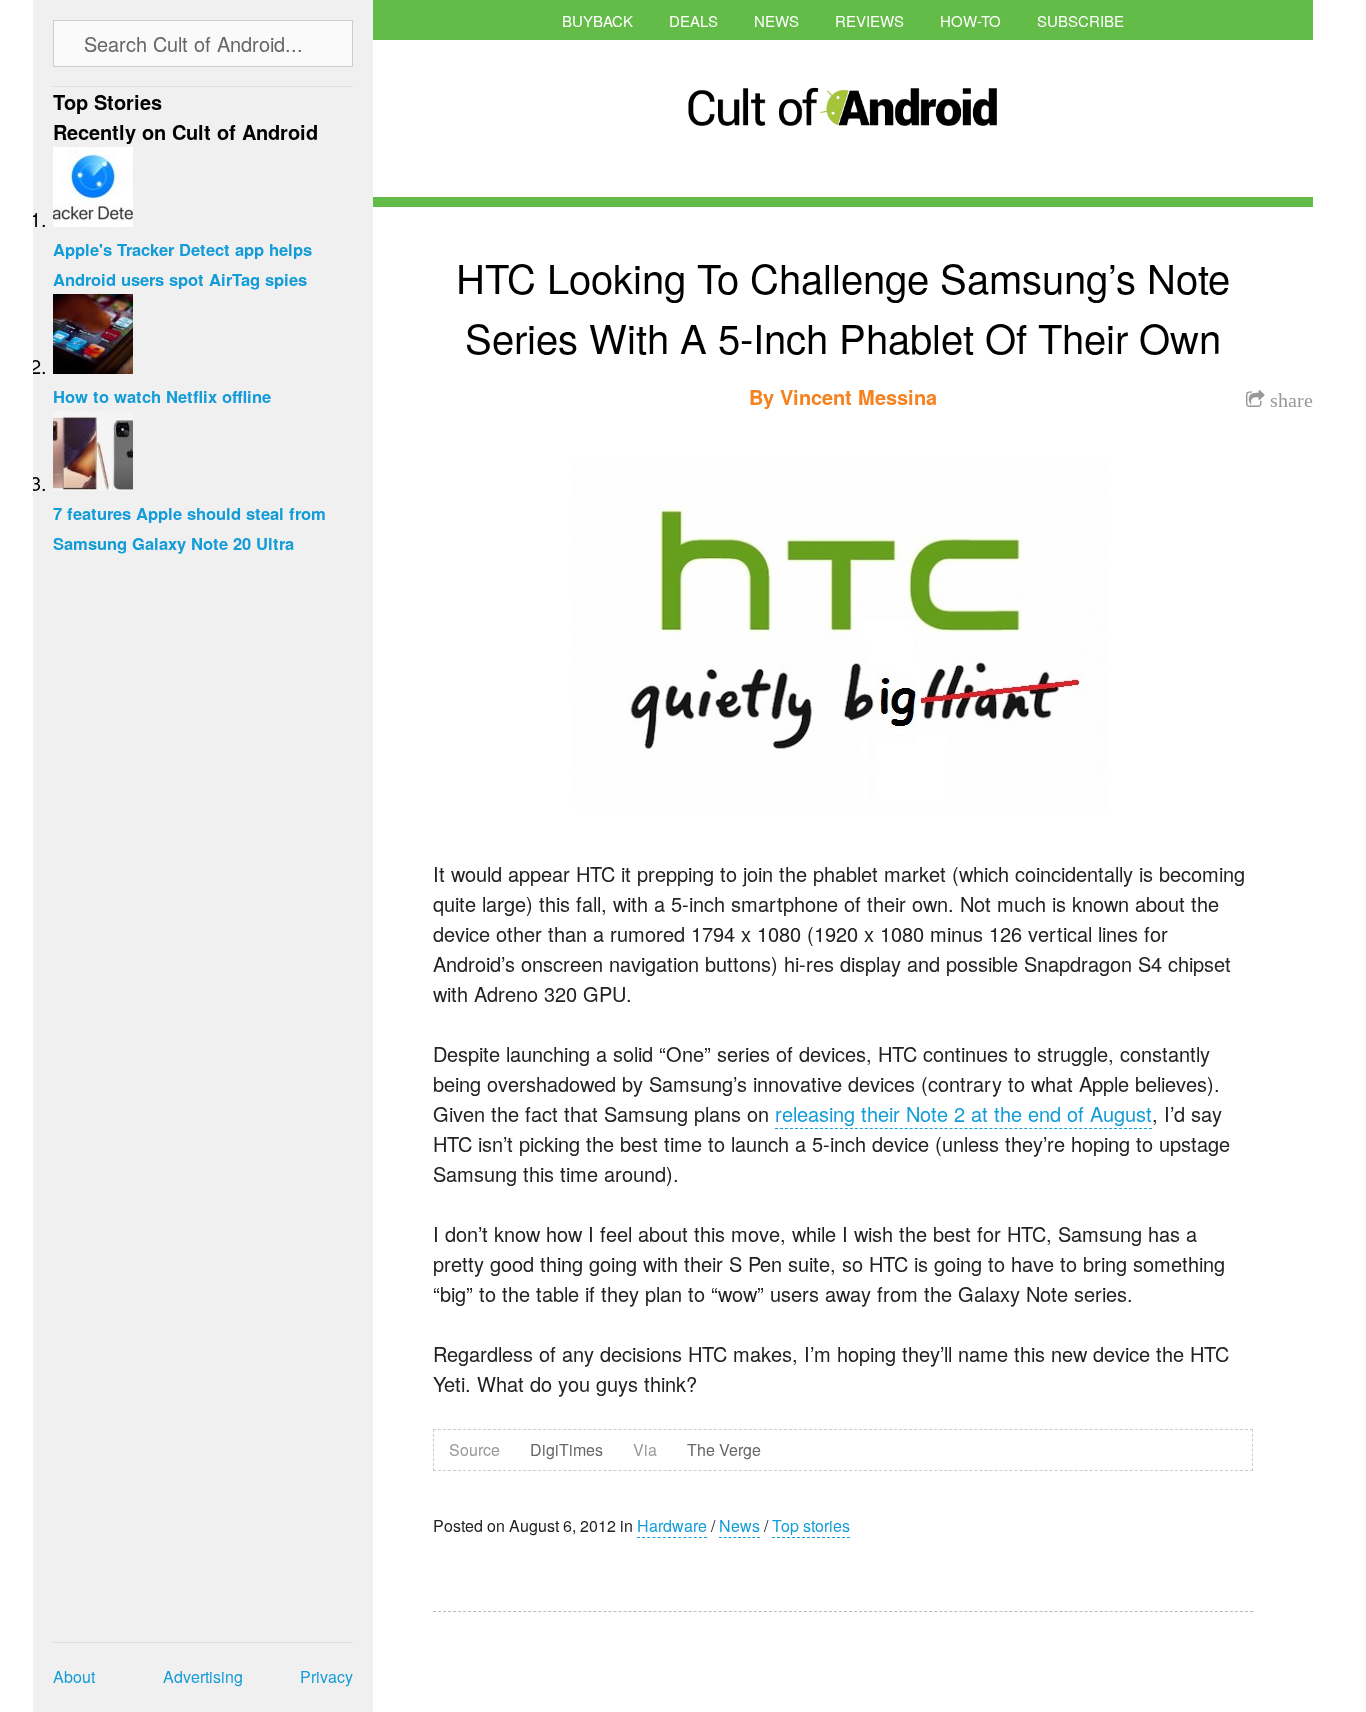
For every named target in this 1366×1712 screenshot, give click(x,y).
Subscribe (1080, 20)
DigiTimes (566, 1449)
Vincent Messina (858, 396)
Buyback (597, 20)
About (74, 1676)
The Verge (724, 1449)
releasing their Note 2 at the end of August (963, 1113)
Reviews (869, 20)
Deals (693, 20)
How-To (970, 20)
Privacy (326, 1676)
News (776, 20)
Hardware (672, 1525)
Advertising (203, 1676)
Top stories (811, 1525)
